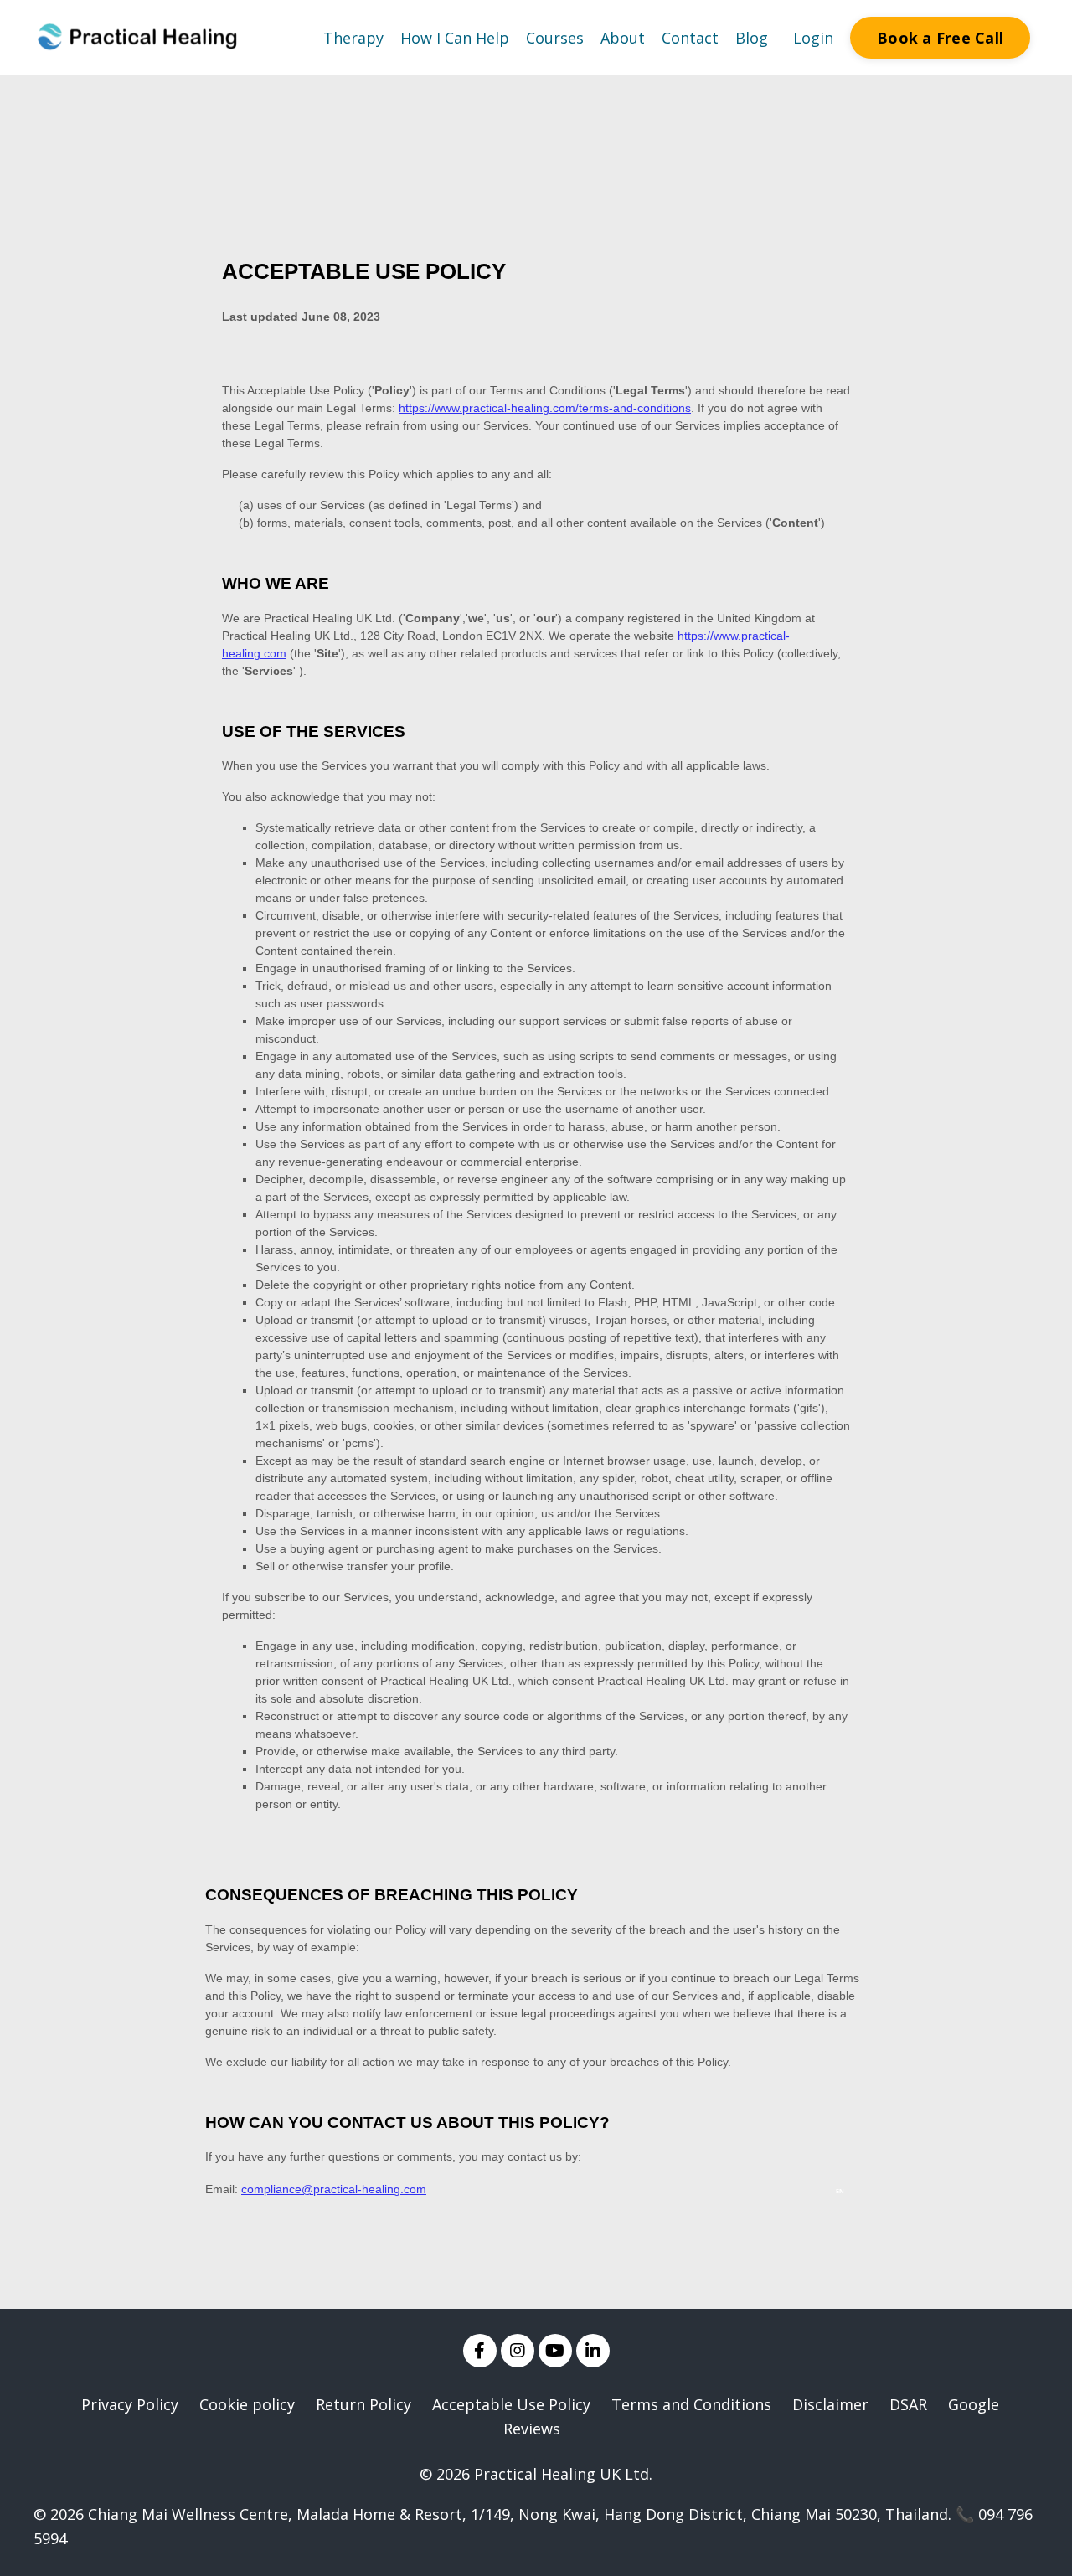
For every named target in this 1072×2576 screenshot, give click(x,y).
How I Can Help (455, 38)
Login (813, 38)
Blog (752, 38)
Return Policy (363, 2404)
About (623, 38)
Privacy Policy (130, 2404)
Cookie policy (247, 2404)
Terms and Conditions (691, 2404)
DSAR (908, 2404)
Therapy (353, 38)
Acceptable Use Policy (511, 2404)
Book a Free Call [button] (940, 38)
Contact (690, 38)
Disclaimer (830, 2404)
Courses (555, 38)
